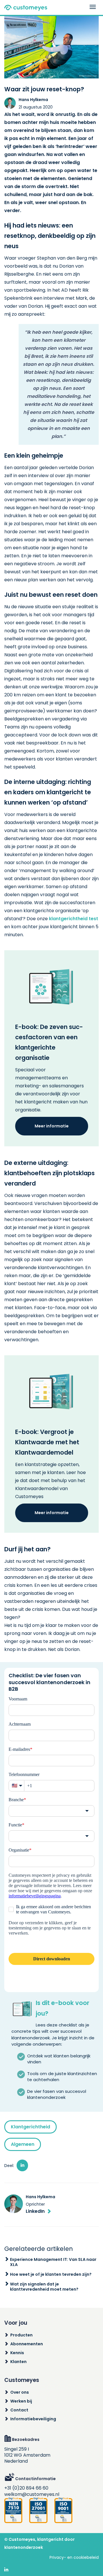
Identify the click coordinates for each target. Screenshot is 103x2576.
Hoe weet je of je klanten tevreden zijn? (51, 2274)
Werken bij (21, 2401)
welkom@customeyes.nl (32, 2494)
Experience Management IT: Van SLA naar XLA (53, 2262)
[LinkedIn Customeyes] (6, 2570)
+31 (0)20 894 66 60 (26, 2488)
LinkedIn (35, 2211)
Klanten (18, 2362)
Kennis (17, 2353)
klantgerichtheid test (74, 919)
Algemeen (23, 2144)
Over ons (20, 2392)
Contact (19, 2410)
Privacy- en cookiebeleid (74, 2557)
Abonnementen (27, 2344)
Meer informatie (52, 1126)
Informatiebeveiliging (33, 2419)
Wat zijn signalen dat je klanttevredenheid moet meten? (44, 2287)
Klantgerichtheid (30, 2127)
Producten (21, 2335)
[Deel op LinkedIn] (22, 2165)
